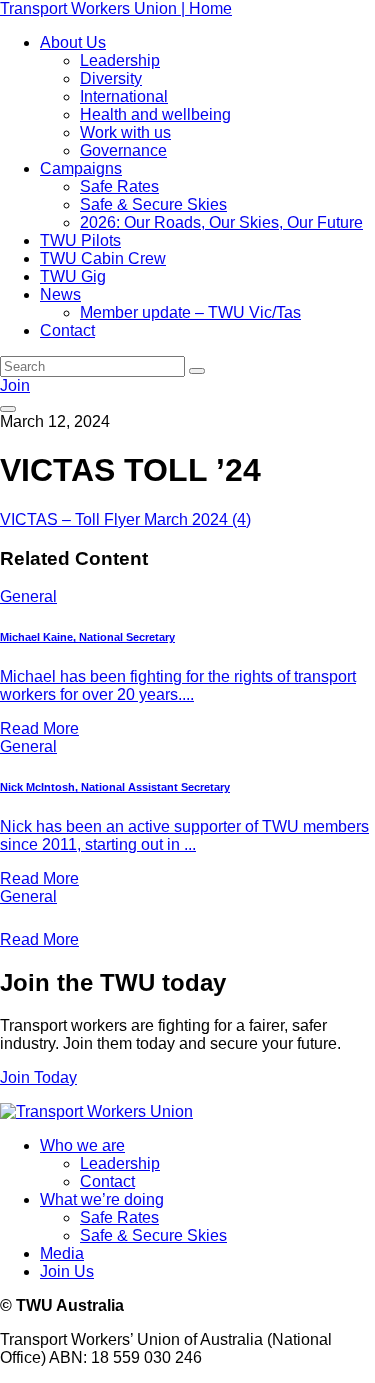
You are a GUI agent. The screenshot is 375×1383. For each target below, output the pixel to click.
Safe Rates (119, 186)
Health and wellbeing (155, 114)
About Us (73, 42)
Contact (67, 330)
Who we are (82, 1145)
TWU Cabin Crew (103, 258)
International (124, 96)
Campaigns (81, 168)
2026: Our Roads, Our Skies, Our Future (221, 222)
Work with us (125, 132)
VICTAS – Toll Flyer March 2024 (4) (125, 519)
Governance (123, 150)
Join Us (67, 1271)
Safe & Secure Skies (153, 204)
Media (62, 1253)
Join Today (38, 1077)
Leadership (120, 60)
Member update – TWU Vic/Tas (190, 312)
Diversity (111, 78)
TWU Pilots (80, 240)
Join (15, 385)
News (60, 294)
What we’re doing (102, 1199)
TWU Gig (73, 276)
